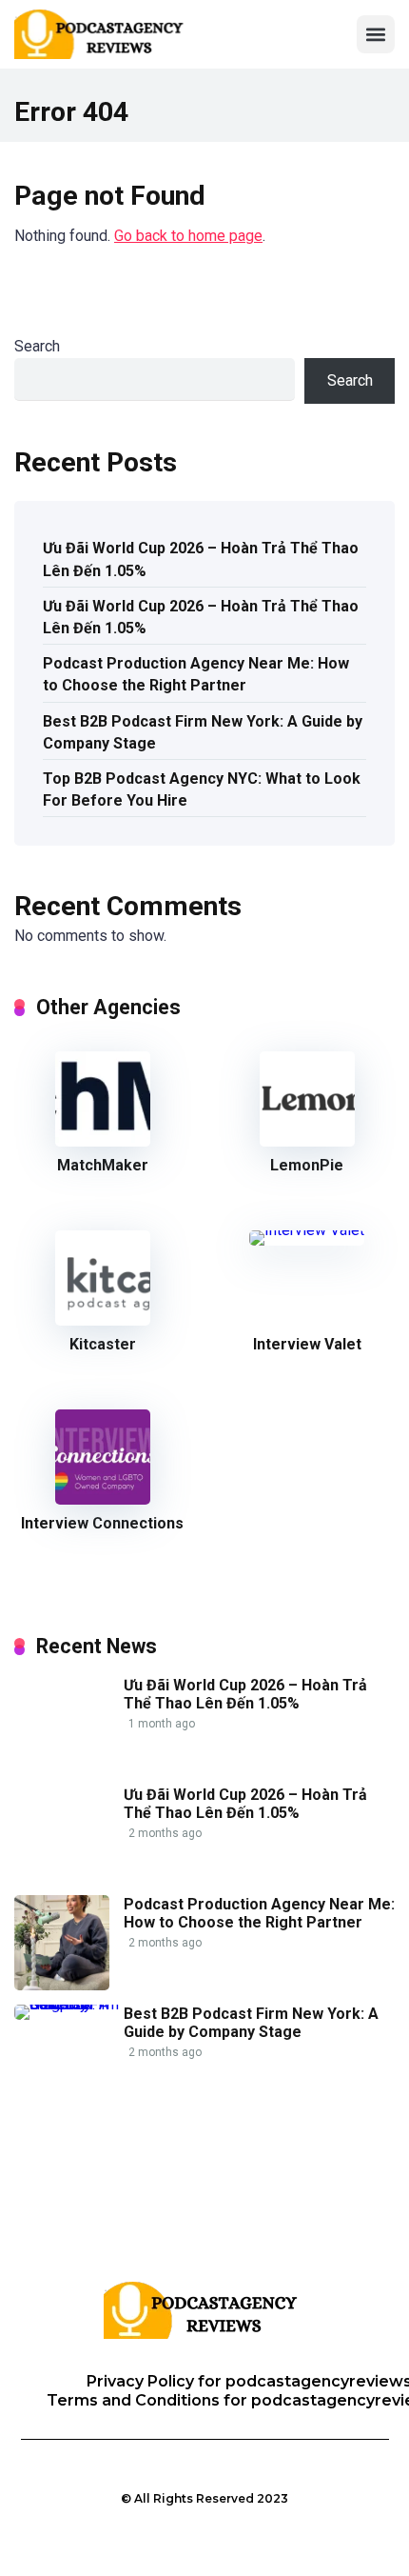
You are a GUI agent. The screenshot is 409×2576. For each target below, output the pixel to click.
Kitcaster (103, 1344)
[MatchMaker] (103, 1141)
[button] (376, 34)
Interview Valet (307, 1344)
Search (37, 346)
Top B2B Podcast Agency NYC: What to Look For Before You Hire (202, 789)
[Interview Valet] (307, 1230)
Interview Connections (102, 1523)
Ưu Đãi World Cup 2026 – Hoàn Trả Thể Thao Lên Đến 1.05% (201, 559)
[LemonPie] (307, 1141)
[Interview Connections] (103, 1499)
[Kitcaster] (103, 1320)
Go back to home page (188, 236)
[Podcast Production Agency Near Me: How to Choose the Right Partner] (62, 1985)
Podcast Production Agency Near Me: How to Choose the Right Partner (196, 674)
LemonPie (307, 1165)
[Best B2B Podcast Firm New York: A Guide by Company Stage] (69, 2004)
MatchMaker (103, 1165)
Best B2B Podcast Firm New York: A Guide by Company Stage (203, 732)
